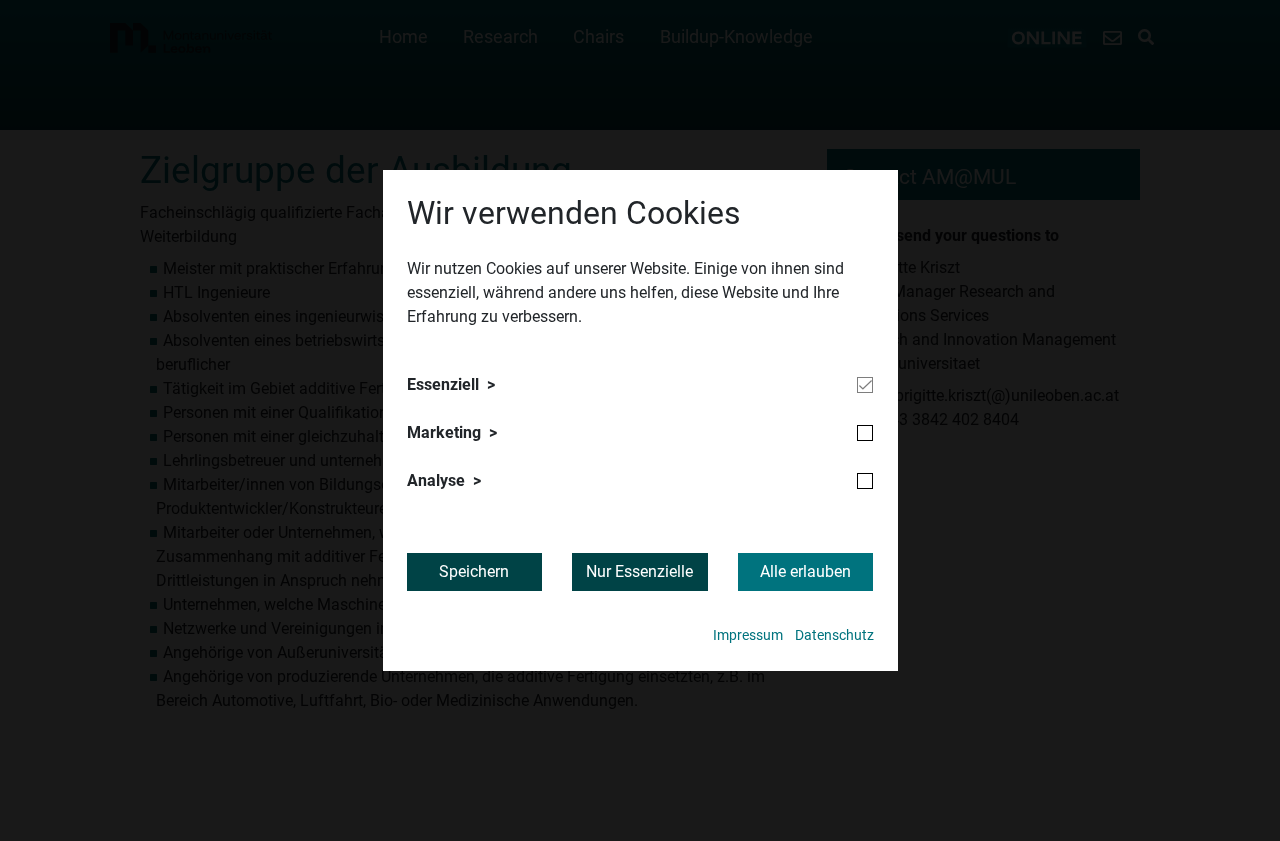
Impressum (748, 635)
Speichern (474, 571)
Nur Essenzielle (639, 571)
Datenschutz (834, 635)
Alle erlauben (805, 571)
